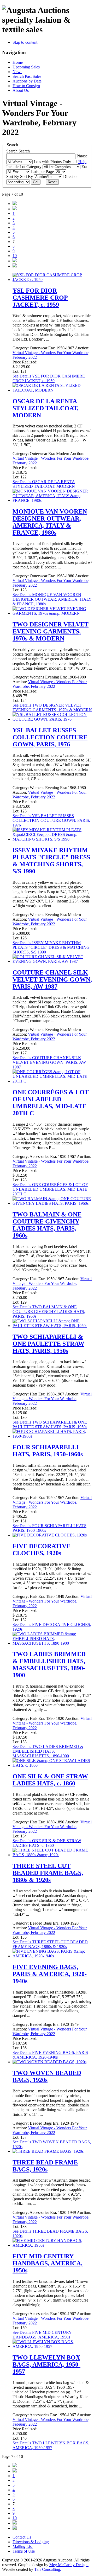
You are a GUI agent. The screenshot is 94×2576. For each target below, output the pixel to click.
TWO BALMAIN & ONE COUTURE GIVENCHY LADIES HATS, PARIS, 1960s (47, 1225)
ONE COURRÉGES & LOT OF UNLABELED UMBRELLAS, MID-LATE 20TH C (51, 1103)
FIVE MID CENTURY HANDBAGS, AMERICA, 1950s (48, 2263)
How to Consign (26, 86)
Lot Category (31, 167)
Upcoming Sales (26, 67)
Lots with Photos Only (53, 162)
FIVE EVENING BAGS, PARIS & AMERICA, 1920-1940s (50, 1974)
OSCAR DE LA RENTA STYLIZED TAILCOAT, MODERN (46, 408)
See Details (49, 378)
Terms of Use (24, 2551)
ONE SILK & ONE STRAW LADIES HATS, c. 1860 (50, 1780)
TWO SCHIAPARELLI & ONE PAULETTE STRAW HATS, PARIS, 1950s (48, 1344)
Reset (52, 182)
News (17, 72)
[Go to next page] (15, 261)
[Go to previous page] (15, 209)
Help (82, 162)
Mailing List (23, 2546)
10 (15, 256)
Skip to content (25, 42)
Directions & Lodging (31, 2542)
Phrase (82, 156)
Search (24, 151)
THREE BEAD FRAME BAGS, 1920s (45, 2166)
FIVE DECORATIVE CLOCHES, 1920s (42, 1550)
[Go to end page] (15, 266)
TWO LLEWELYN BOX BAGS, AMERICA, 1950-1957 (46, 2364)
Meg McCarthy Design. (69, 2565)
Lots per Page (43, 172)
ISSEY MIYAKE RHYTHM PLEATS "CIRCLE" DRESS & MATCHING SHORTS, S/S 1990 (51, 861)
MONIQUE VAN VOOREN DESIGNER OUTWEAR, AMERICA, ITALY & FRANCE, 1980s (50, 522)
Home (18, 62)
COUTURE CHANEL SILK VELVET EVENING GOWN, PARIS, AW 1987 (52, 979)
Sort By (27, 177)
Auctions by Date (27, 81)
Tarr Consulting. (48, 2569)
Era (84, 167)
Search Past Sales (27, 76)
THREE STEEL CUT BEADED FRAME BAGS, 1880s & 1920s (48, 1873)
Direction (71, 177)
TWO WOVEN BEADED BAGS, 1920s (47, 2076)
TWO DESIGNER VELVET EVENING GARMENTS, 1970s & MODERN (51, 631)
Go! (36, 182)
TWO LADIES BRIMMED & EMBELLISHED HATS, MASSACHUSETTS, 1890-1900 (49, 1665)
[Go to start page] (15, 204)
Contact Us (22, 2537)
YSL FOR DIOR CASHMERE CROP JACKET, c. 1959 (40, 298)
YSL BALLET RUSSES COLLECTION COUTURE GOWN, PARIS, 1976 (50, 737)
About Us (21, 90)
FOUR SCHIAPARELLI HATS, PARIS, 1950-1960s (48, 1451)
